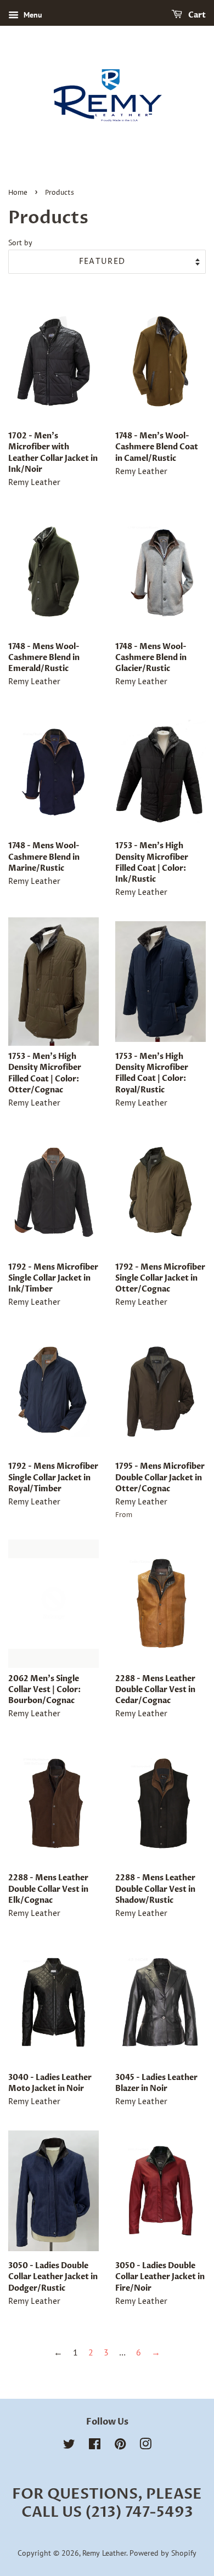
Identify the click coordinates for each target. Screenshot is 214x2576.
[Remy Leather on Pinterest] (120, 2446)
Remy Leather (104, 2553)
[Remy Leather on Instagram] (145, 2446)
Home (18, 193)
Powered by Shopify (163, 2553)
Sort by (20, 242)
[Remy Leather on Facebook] (95, 2446)
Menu (32, 15)
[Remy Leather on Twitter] (69, 2446)
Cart (196, 15)
